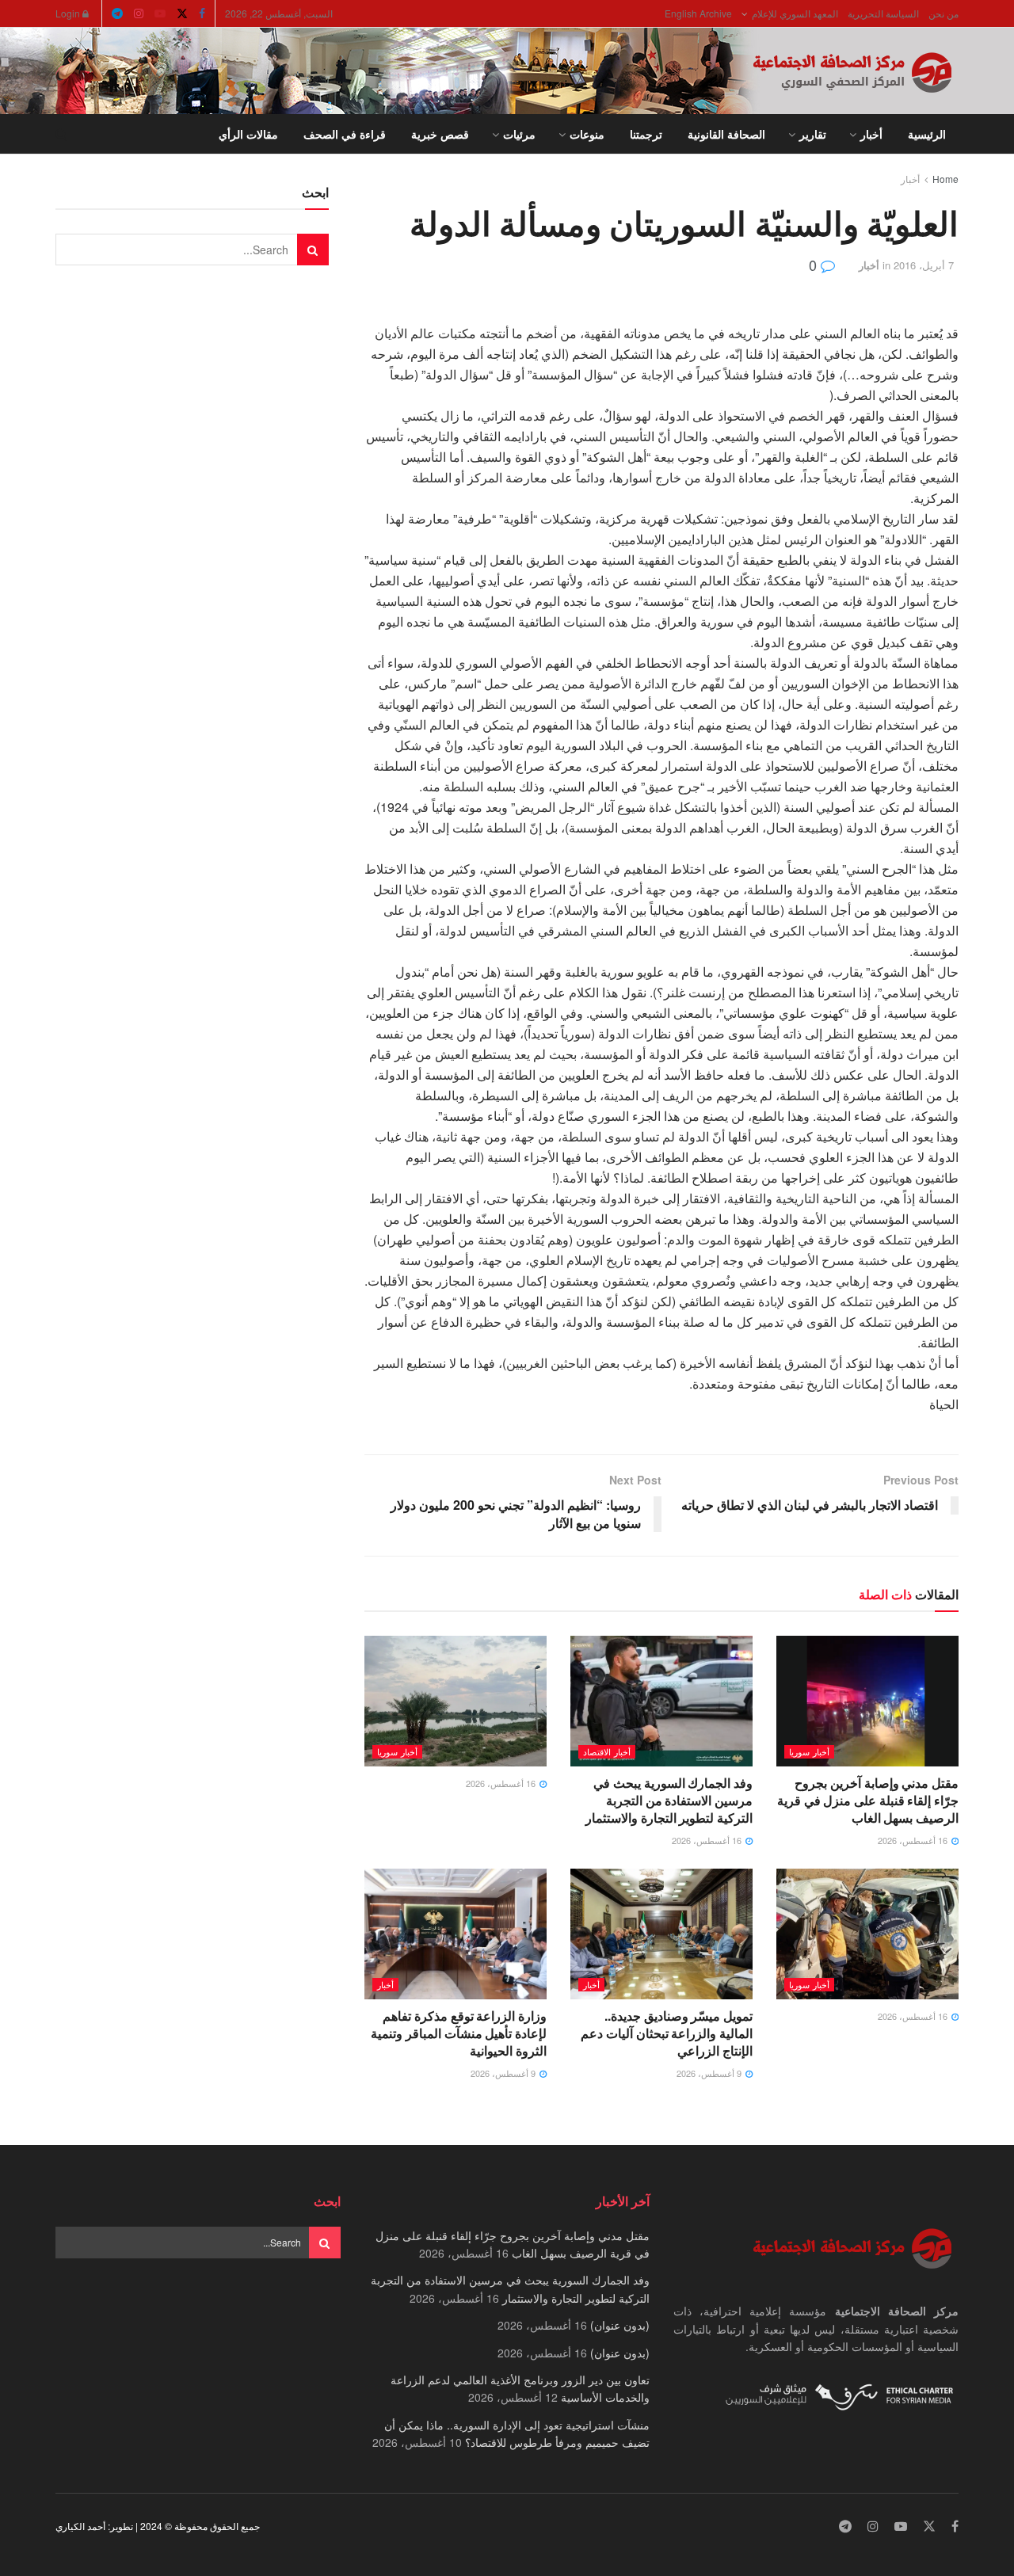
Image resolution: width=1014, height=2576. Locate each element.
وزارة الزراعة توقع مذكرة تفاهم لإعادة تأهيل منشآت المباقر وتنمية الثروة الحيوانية (459, 2033)
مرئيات (519, 134)
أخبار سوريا (809, 1751)
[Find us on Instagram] (139, 13)
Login (69, 13)
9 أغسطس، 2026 (710, 2073)
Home (945, 179)
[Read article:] (456, 1701)
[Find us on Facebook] (202, 13)
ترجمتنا (646, 134)
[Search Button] (61, 134)
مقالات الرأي (248, 134)
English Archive (698, 13)
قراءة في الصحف (345, 134)
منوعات (587, 134)
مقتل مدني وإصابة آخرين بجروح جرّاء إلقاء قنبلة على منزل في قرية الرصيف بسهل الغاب (868, 1801)
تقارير (813, 134)
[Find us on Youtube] (160, 13)
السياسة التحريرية (883, 13)
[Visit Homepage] (856, 71)
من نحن (943, 13)
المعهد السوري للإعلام (795, 13)
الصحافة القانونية (726, 134)
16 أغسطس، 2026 (914, 1840)
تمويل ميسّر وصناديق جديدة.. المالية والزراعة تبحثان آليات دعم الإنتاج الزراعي (667, 2033)
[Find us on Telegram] (117, 13)
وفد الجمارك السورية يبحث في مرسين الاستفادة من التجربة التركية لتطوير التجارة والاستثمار (669, 1801)
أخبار (871, 134)
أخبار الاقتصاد (607, 1751)
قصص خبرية (440, 134)
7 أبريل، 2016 (924, 265)
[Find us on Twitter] (182, 13)
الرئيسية (927, 134)
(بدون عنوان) (620, 2325)
